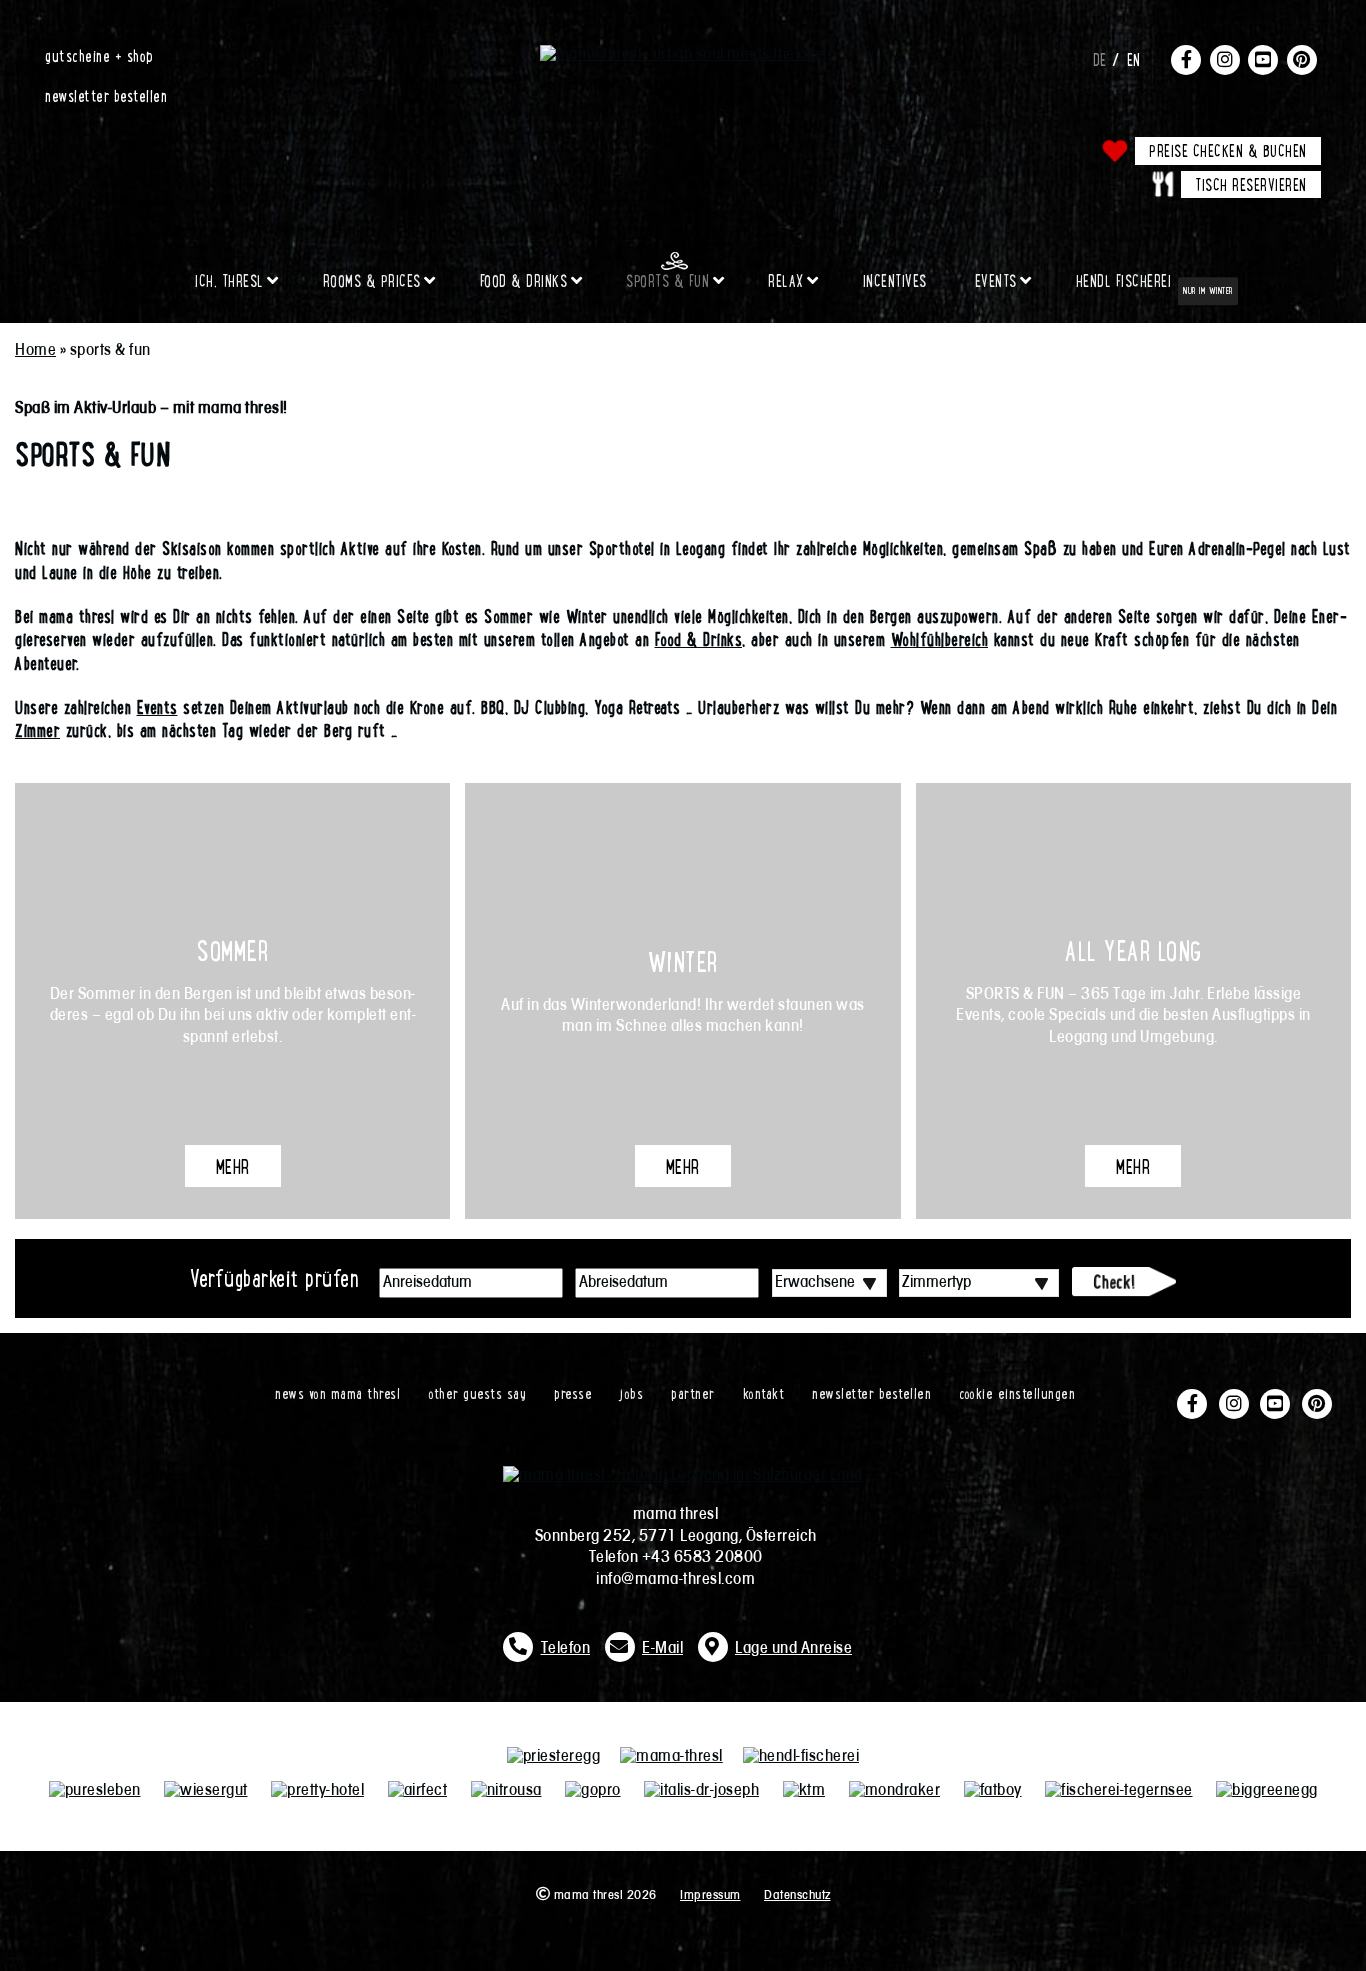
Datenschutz (797, 1895)
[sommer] (232, 1000)
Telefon (566, 1649)
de (1100, 59)
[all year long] (1133, 1000)
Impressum (710, 1895)
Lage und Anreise (793, 1649)
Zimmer (37, 730)
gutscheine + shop (99, 55)
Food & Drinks (699, 639)
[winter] (682, 1000)
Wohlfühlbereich (940, 639)
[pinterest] (1302, 59)
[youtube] (1263, 59)
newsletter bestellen (106, 95)
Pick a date (548, 1283)
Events (157, 707)
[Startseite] (683, 55)
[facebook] (1186, 59)
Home (35, 351)
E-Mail (662, 1649)
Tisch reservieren (1251, 184)
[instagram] (1225, 59)
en (1134, 59)
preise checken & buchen (1228, 150)
